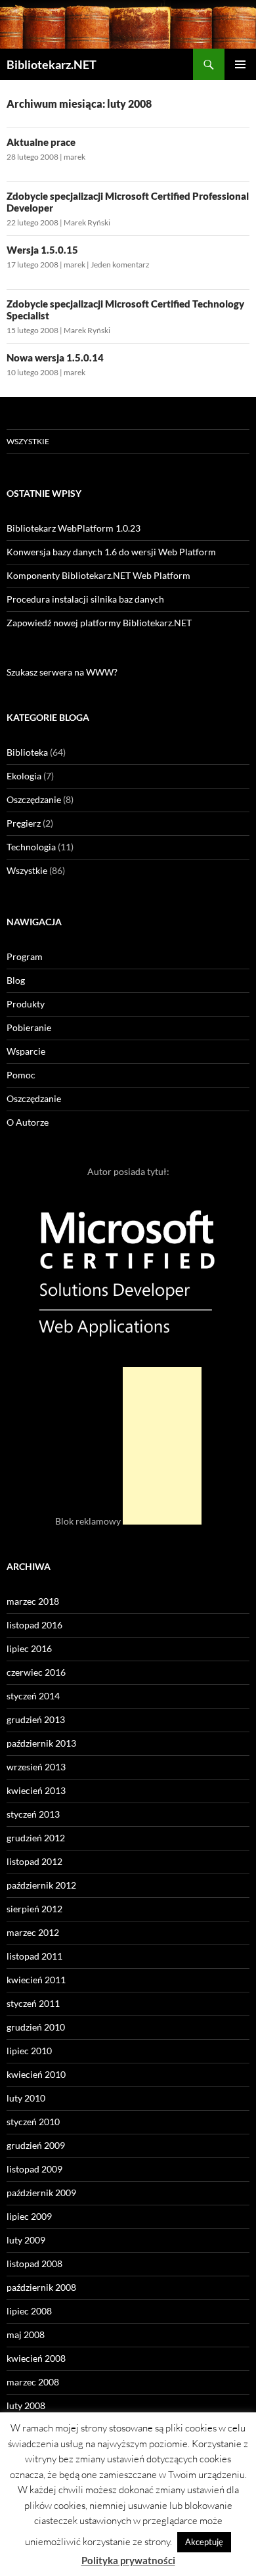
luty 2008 (26, 2405)
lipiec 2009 (29, 2216)
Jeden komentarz (120, 264)
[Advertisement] (162, 1446)
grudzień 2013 (36, 1719)
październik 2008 (41, 2287)
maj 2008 (26, 2334)
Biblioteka (27, 752)
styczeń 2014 (33, 1696)
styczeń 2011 (33, 2003)
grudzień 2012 (36, 1838)
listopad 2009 (34, 2169)
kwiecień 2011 (36, 1980)
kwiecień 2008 (36, 2358)
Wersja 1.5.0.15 (42, 250)
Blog (16, 980)
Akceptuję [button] (204, 2542)
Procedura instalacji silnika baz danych (85, 599)
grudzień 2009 (36, 2145)
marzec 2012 (33, 1932)
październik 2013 (41, 1743)
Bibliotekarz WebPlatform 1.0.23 (74, 528)
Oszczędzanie (34, 799)
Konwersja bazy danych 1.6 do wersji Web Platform (111, 552)
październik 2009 (41, 2193)
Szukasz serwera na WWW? (62, 672)
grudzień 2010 (36, 2027)
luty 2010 (26, 2098)
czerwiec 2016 (36, 1672)
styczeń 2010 (33, 2122)
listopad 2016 (34, 1625)
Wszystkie (28, 441)
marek (75, 157)
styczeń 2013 (33, 1814)
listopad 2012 (34, 1861)
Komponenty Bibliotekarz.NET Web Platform (98, 575)
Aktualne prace (41, 142)
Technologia (31, 847)
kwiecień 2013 (36, 1790)
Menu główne (240, 64)
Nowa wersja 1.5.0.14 (55, 357)
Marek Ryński (87, 222)
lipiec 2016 (29, 1648)
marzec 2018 (33, 1601)
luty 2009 (26, 2240)
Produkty (26, 1004)
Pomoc (21, 1075)
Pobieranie (29, 1027)
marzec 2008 (33, 2382)
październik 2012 (41, 1885)
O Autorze (28, 1122)
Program (25, 956)
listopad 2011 (34, 1956)
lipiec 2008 (29, 2311)
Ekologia (24, 776)
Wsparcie (26, 1051)
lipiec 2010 (29, 2051)
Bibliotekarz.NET (52, 64)
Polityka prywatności (128, 2560)
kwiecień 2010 (36, 2074)
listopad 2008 (34, 2264)
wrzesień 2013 (36, 1767)
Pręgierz (24, 823)
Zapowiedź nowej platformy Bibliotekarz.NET (99, 623)
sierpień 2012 (34, 1909)
